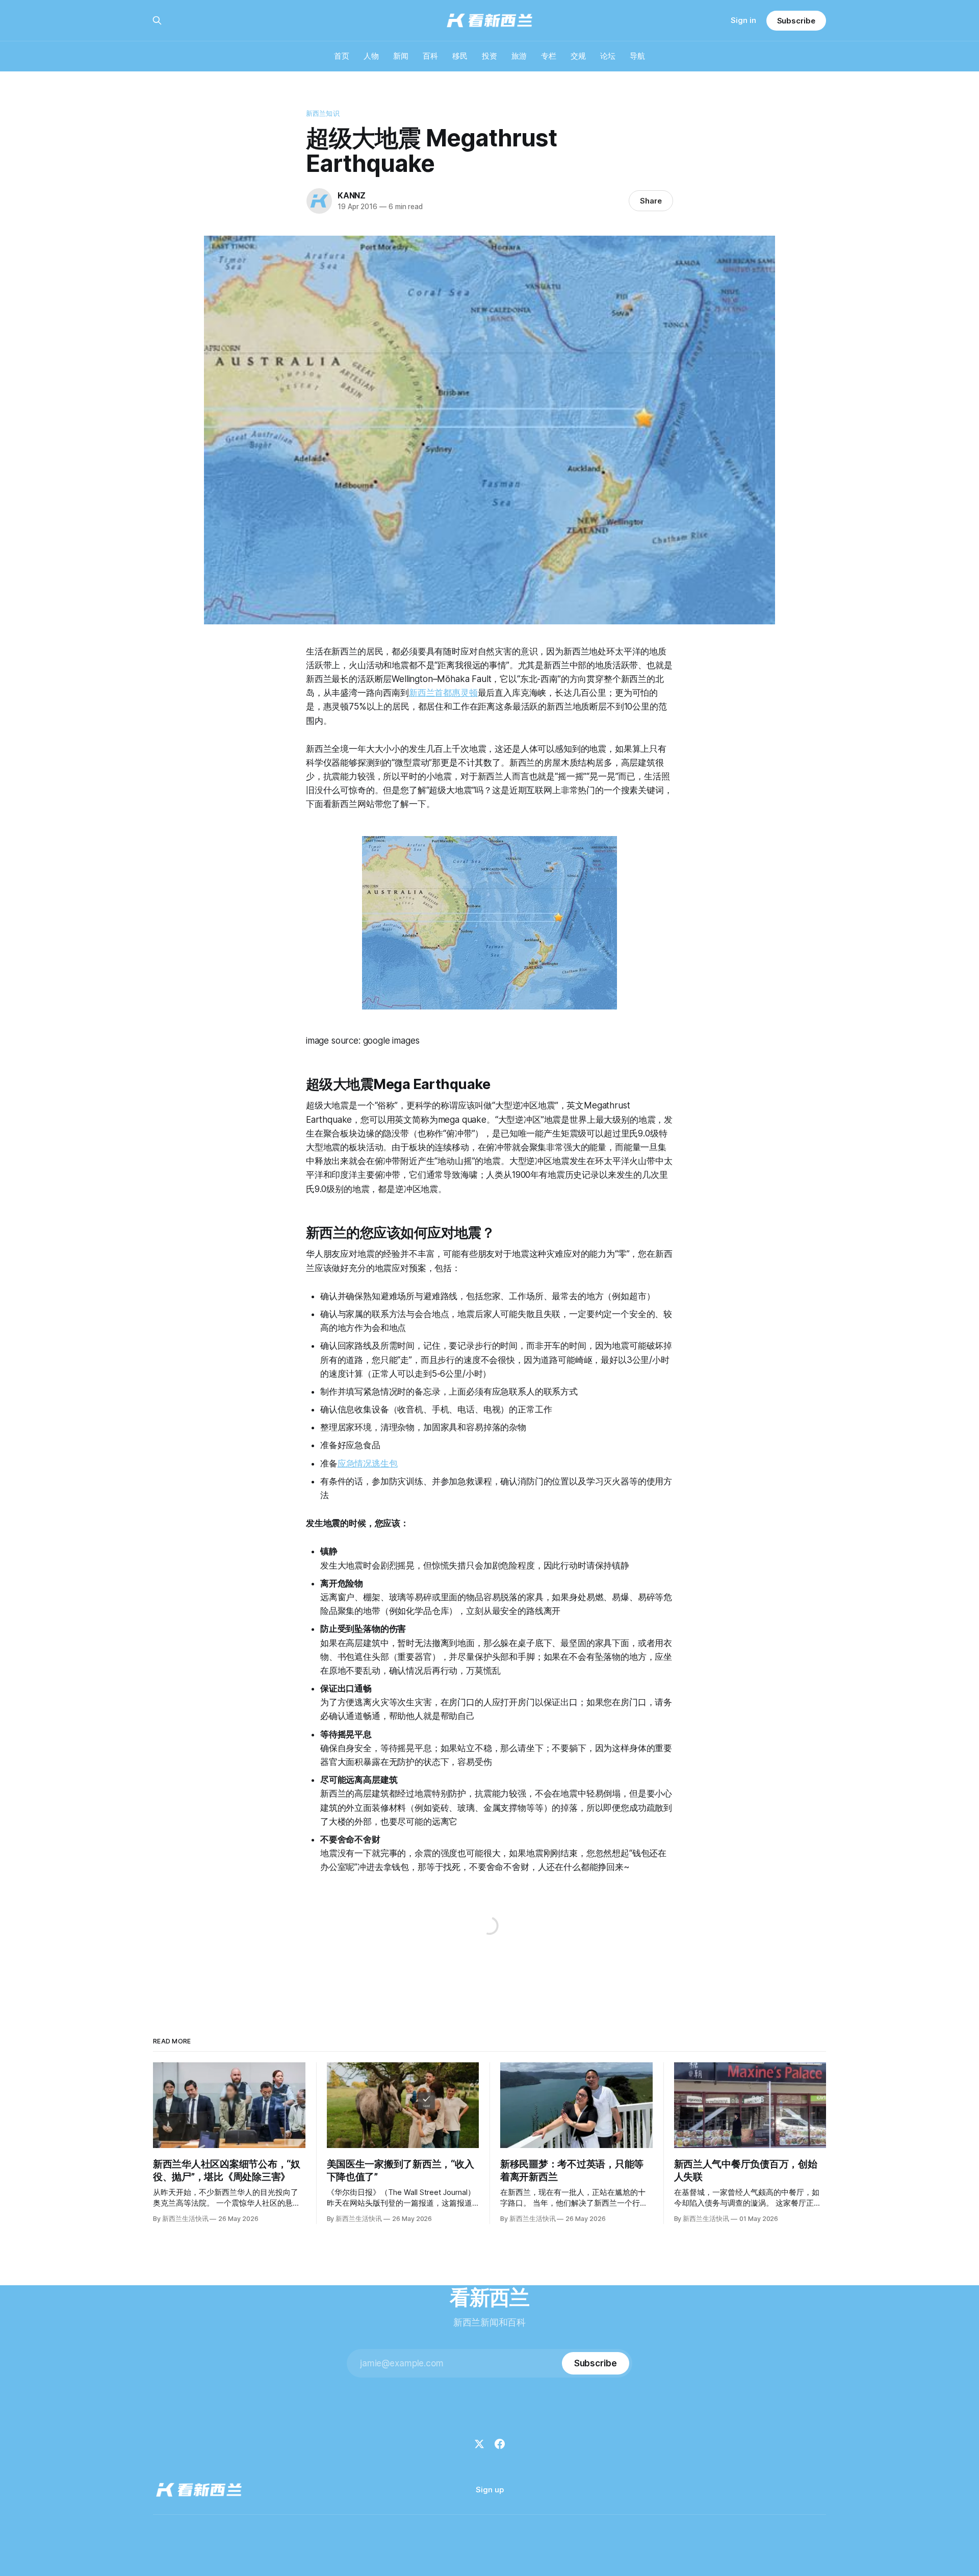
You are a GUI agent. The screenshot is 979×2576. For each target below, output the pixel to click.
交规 (578, 56)
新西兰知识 (323, 113)
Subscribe (796, 21)
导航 (637, 56)
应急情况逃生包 (368, 1463)
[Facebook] (500, 2444)
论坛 (608, 56)
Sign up (490, 2490)
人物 (371, 56)
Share (651, 201)
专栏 (549, 56)
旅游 (519, 56)
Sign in (743, 20)
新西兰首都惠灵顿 (443, 693)
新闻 (401, 56)
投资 (489, 56)
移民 (460, 56)
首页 (342, 56)
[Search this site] (157, 20)
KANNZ (352, 195)
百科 (430, 56)
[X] (479, 2444)
